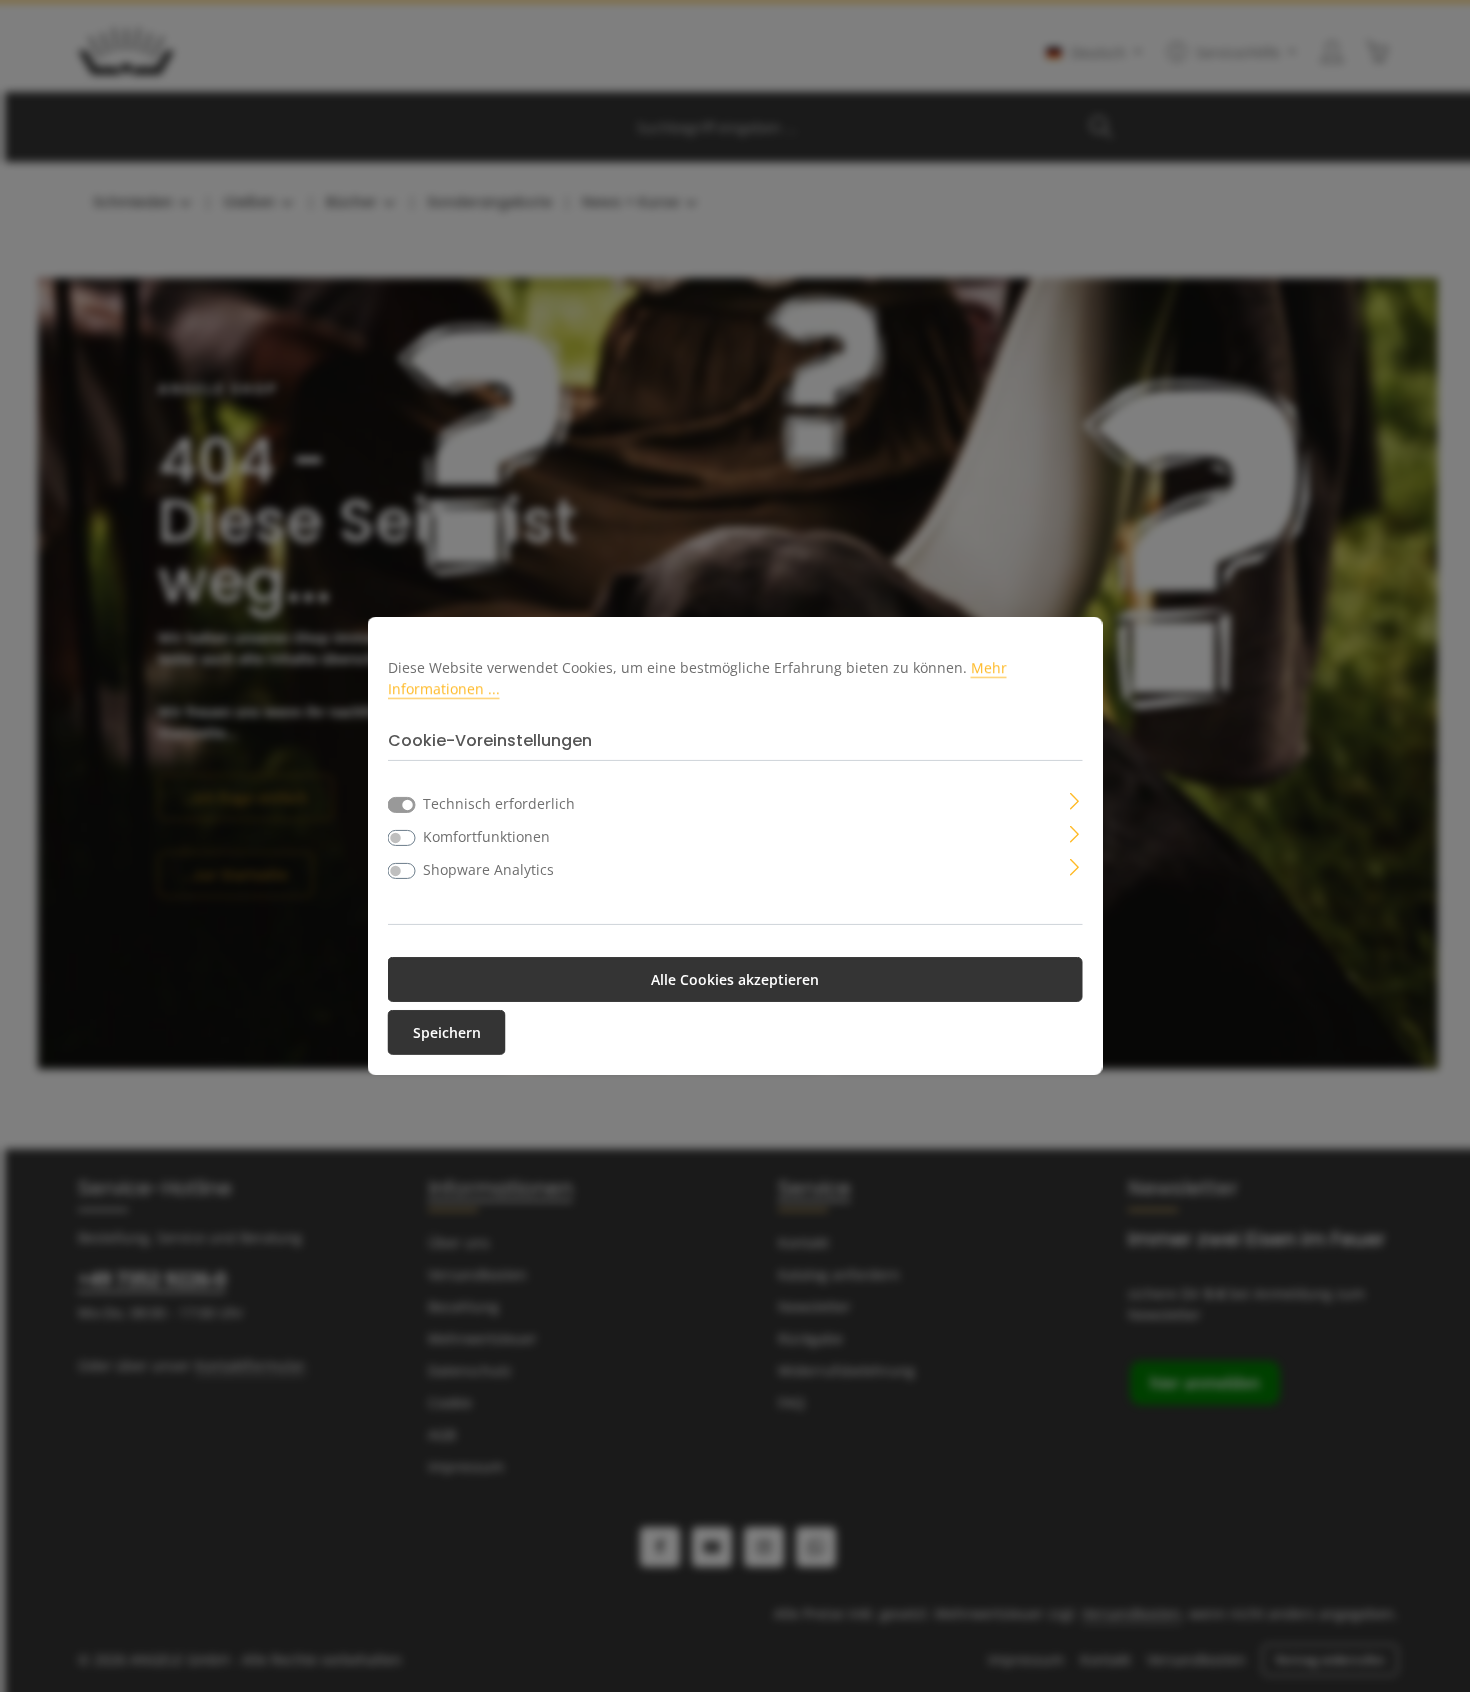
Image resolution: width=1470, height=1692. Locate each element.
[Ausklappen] (1074, 799)
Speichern (447, 1032)
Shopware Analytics (488, 869)
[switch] (402, 838)
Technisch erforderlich (499, 803)
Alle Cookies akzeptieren (735, 979)
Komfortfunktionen (486, 836)
